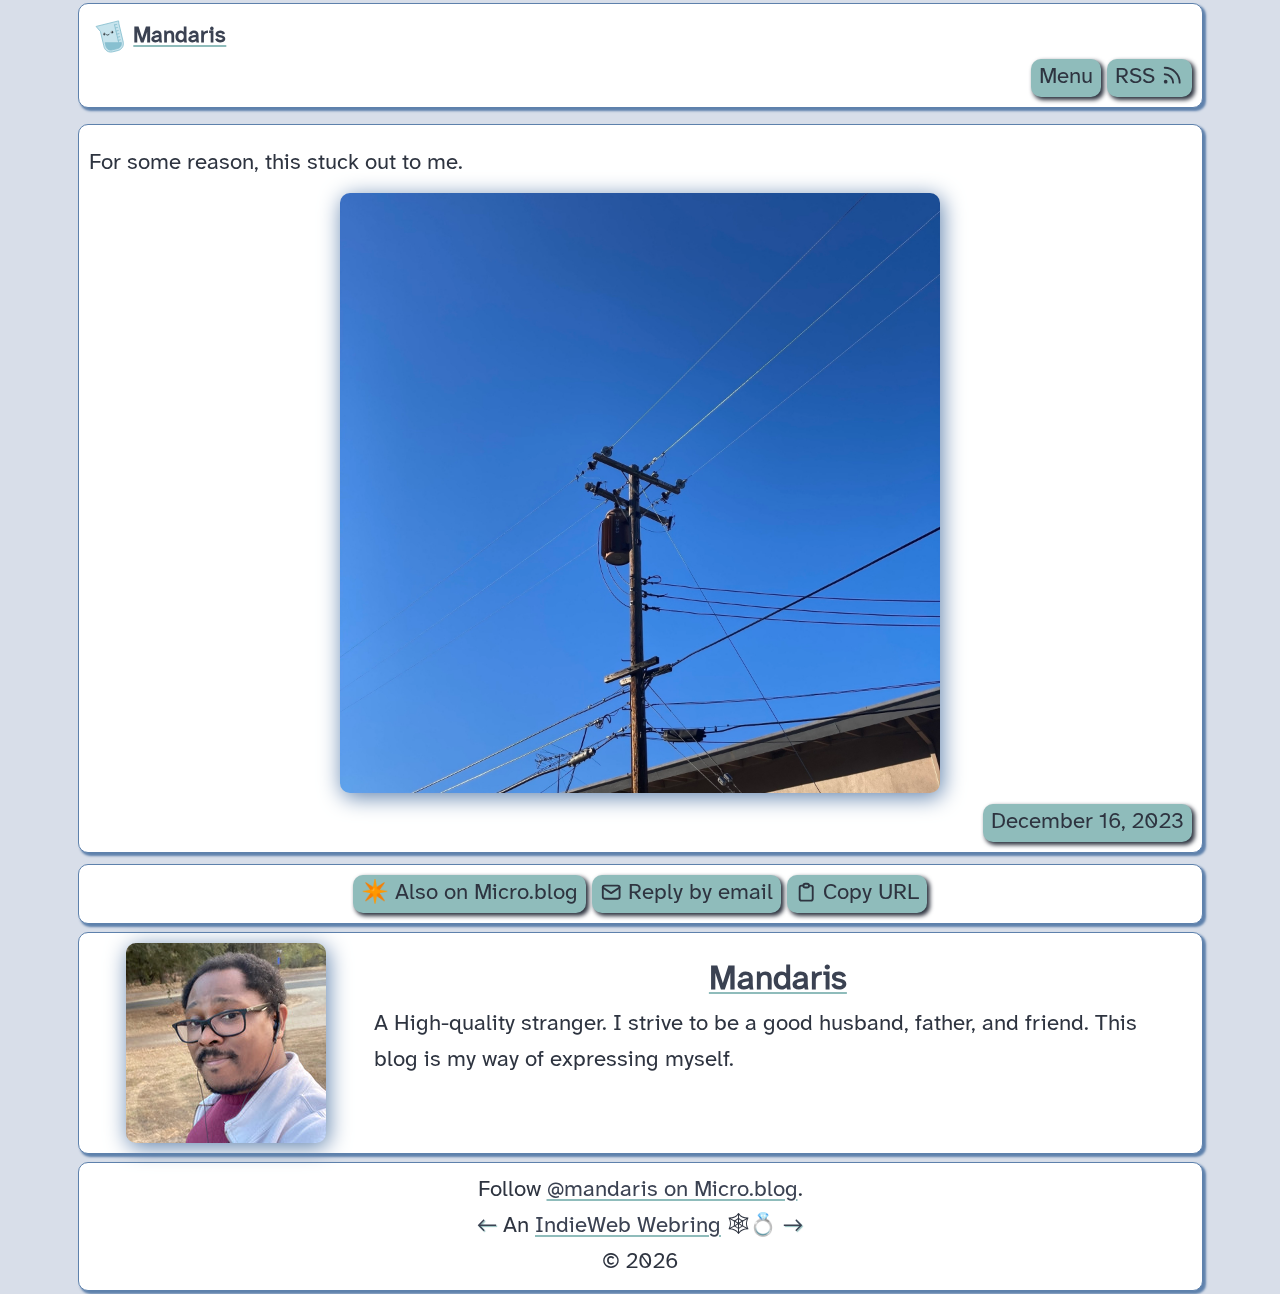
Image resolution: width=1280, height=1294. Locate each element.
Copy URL (868, 893)
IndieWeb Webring (628, 1226)
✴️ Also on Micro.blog (469, 893)
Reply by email (697, 893)
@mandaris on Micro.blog (672, 1190)
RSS (1138, 77)
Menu (1066, 77)
